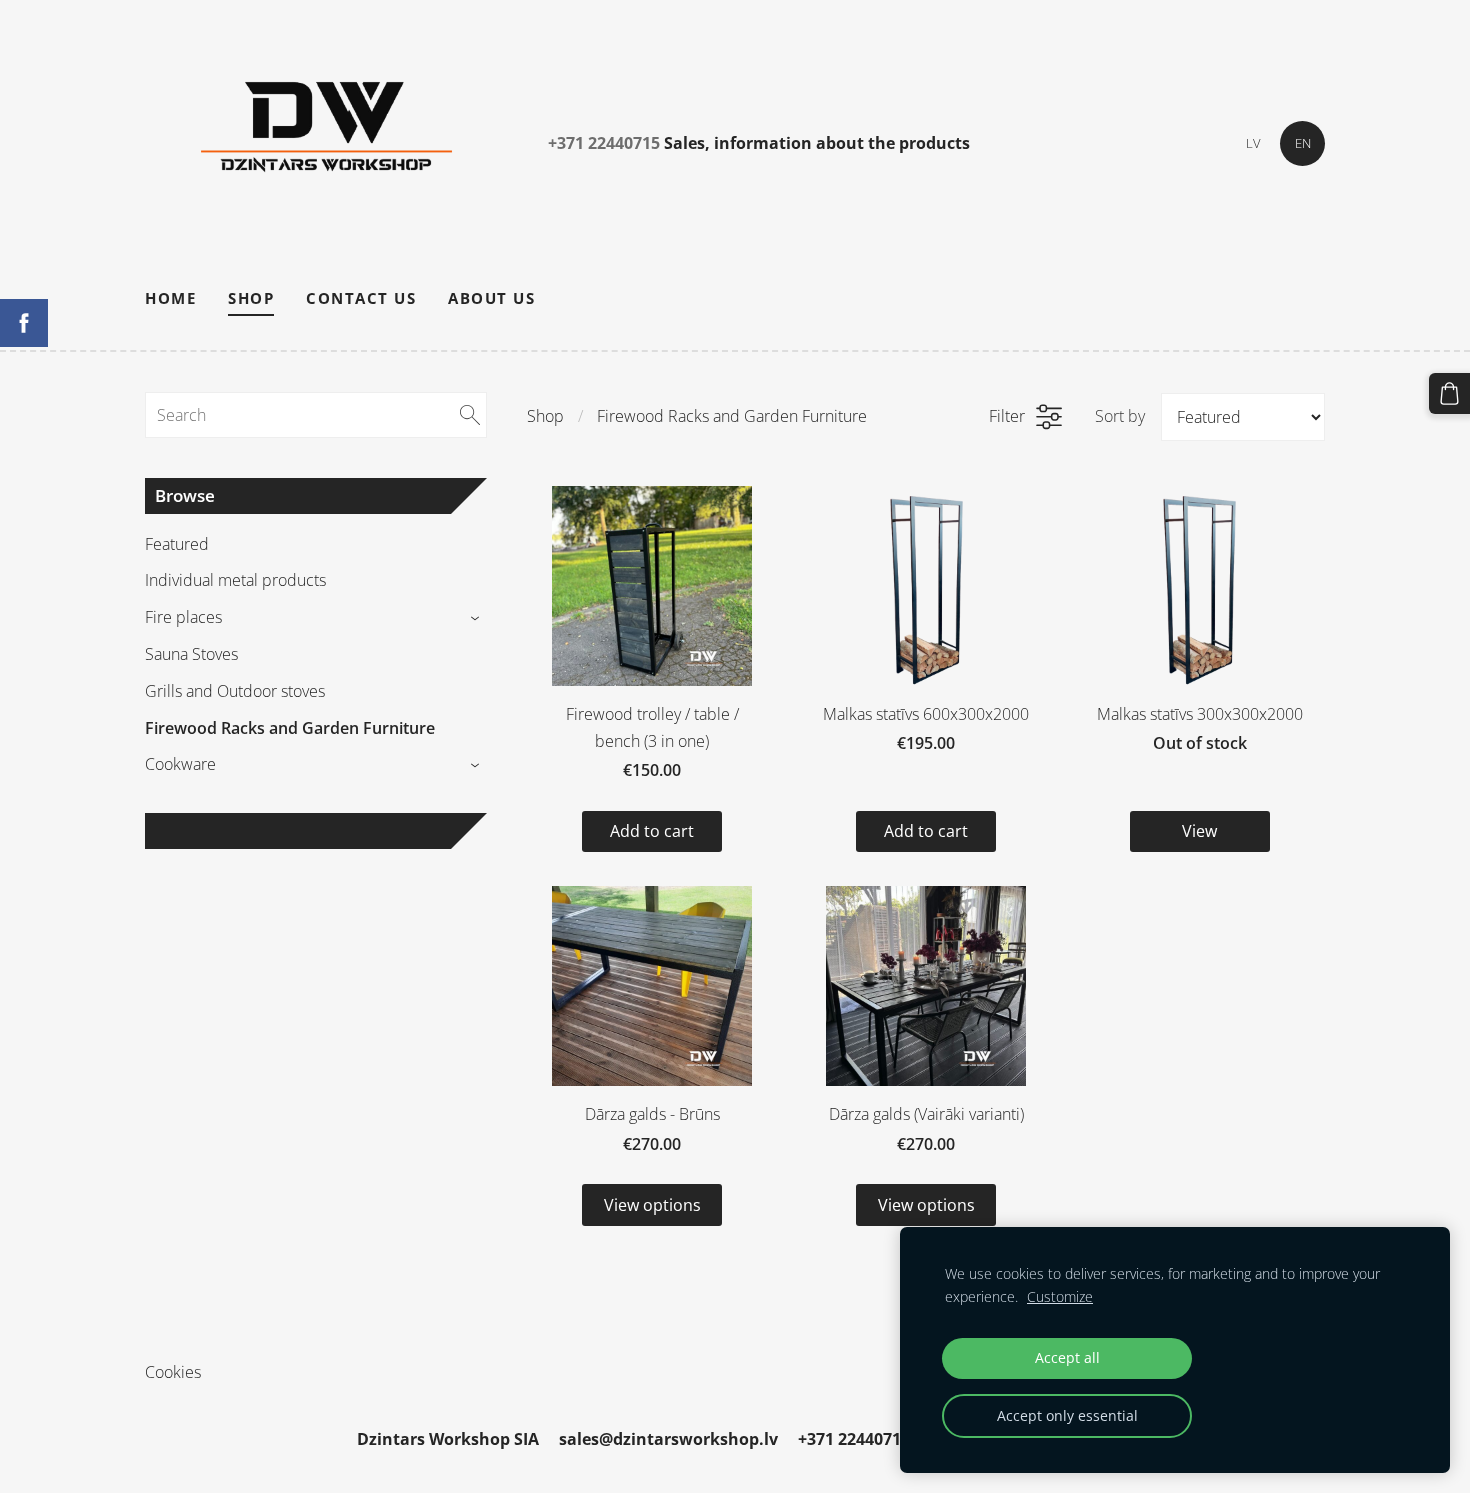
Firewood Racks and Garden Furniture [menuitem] (290, 728)
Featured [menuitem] (177, 544)
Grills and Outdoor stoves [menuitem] (235, 691)
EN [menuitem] (1303, 143)
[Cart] (1449, 393)
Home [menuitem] (170, 298)
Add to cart (652, 831)
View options (652, 1205)
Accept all (1067, 1357)
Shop (545, 416)
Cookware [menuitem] (180, 764)
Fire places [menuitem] (183, 617)
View (1199, 831)
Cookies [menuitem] (173, 1372)
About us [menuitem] (491, 298)
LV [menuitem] (1253, 143)
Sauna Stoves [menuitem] (191, 654)
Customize (1060, 1296)
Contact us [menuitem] (361, 298)
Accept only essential (1067, 1415)
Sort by (1120, 416)
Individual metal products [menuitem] (235, 580)
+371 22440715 (604, 143)
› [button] (477, 618)
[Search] (470, 415)
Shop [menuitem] (251, 298)
